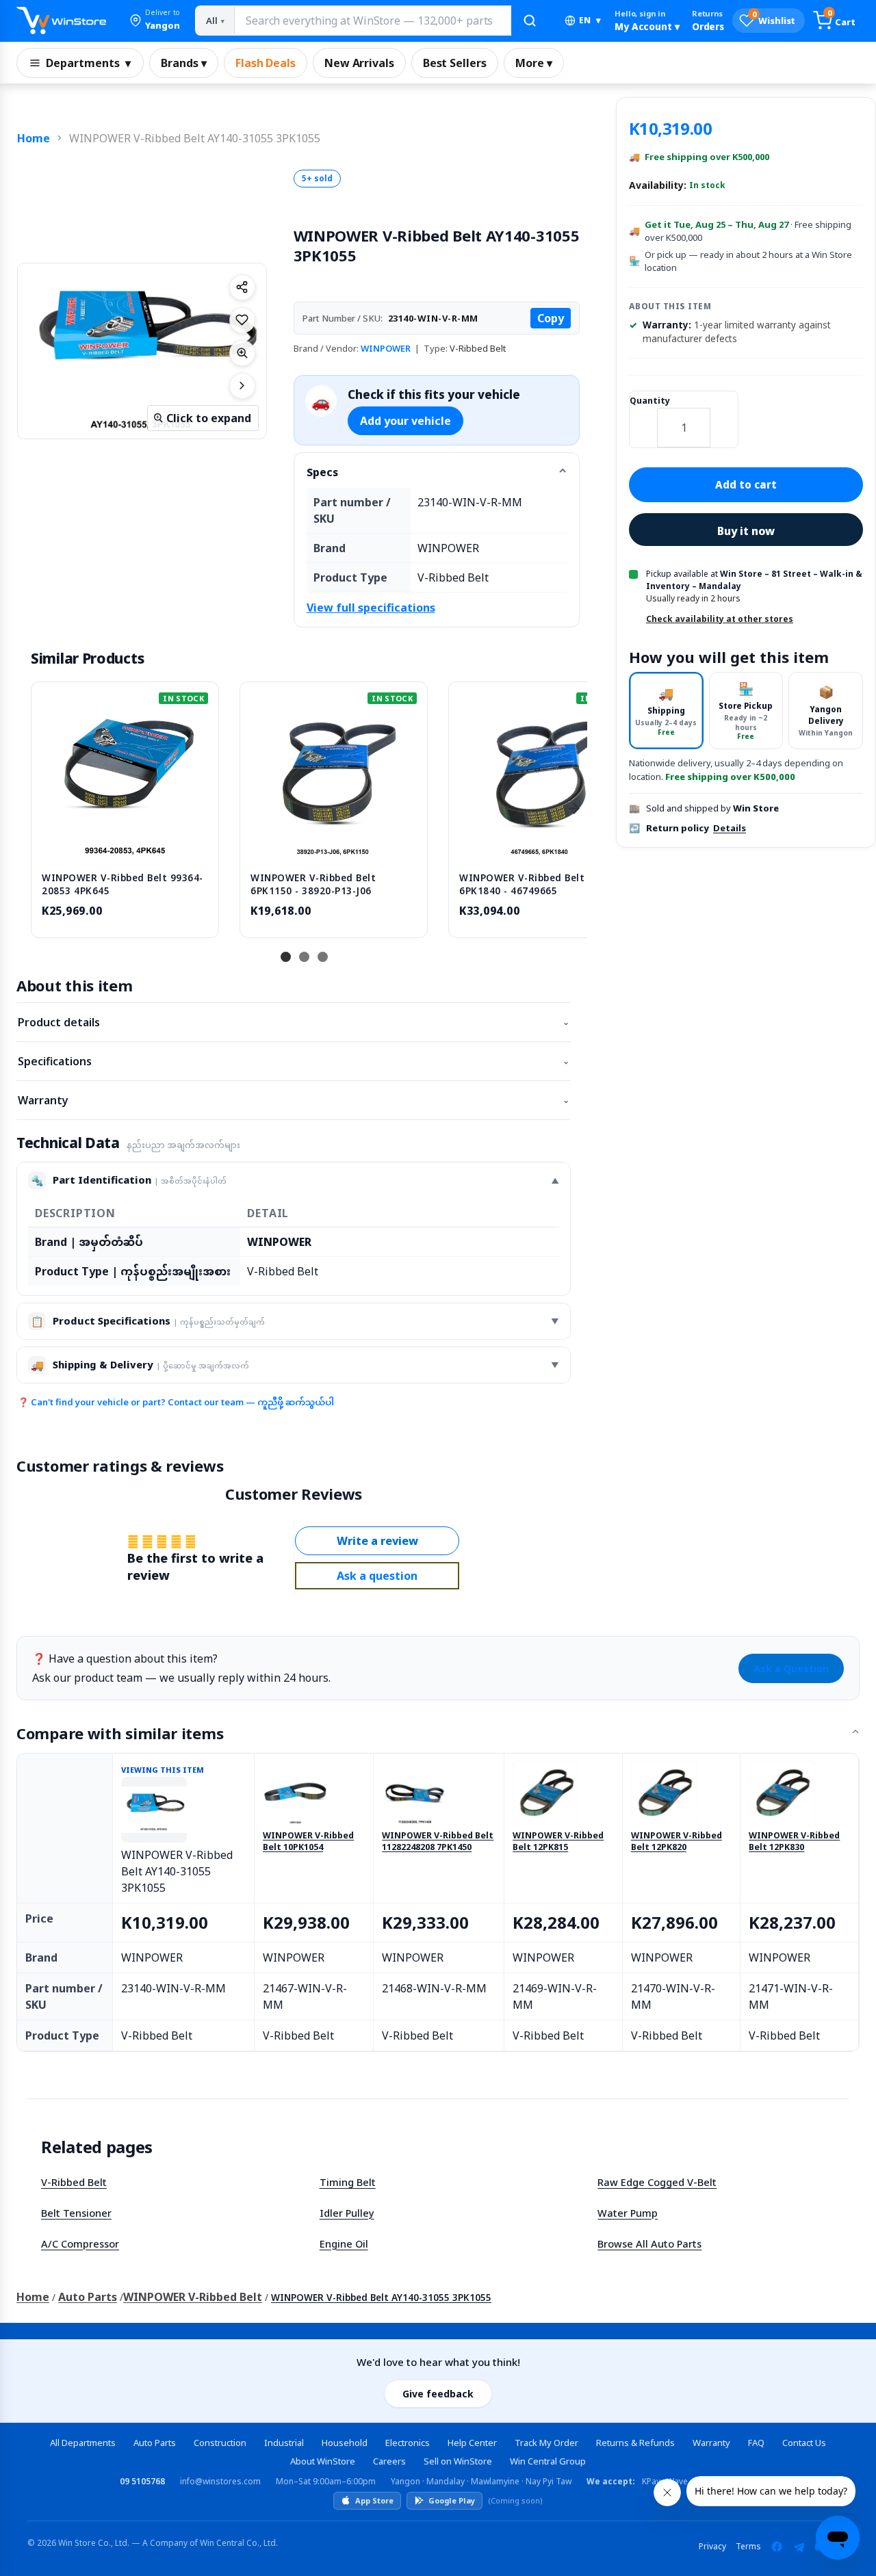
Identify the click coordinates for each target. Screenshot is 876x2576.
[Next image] (242, 386)
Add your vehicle (405, 421)
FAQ (756, 2443)
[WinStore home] (61, 21)
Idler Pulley (347, 2213)
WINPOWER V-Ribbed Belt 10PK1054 (308, 1842)
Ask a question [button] (377, 1576)
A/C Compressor (80, 2243)
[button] (155, 21)
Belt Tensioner (76, 2213)
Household (345, 2443)
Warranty (294, 1100)
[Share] (242, 287)
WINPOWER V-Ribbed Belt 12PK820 (677, 1842)
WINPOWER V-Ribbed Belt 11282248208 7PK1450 (438, 1842)
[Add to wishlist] (242, 320)
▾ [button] (590, 20)
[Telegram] (799, 2547)
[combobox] (372, 21)
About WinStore (323, 2461)
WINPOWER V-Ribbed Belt (193, 2297)
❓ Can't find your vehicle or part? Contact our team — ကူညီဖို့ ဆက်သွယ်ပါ (176, 1402)
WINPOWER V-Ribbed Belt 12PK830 (794, 1842)
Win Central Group (548, 2461)
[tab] (666, 711)
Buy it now (746, 531)
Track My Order (546, 2443)
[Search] (530, 21)
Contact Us (804, 2443)
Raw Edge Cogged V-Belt (657, 2182)
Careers (389, 2461)
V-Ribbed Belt (74, 2182)
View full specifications (371, 608)
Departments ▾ (88, 63)
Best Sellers (455, 63)
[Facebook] (777, 2547)
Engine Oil (344, 2243)
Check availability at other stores (720, 619)
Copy (551, 318)
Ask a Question (791, 1668)
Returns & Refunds (635, 2443)
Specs (322, 472)
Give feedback (438, 2394)
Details (730, 828)
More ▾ (534, 63)
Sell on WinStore (458, 2461)
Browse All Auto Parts (649, 2243)
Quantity (650, 401)
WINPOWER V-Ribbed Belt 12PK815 (558, 1842)
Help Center (472, 2443)
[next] (574, 808)
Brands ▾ (184, 63)
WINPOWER (386, 348)
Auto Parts (88, 2297)
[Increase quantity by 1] (724, 419)
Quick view (125, 847)
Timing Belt (348, 2182)
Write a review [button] (377, 1541)
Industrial (284, 2443)
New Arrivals (359, 63)
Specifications (294, 1061)
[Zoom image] (242, 353)
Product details (294, 1022)
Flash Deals (266, 63)
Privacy (712, 2546)
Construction (220, 2443)
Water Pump (628, 2213)
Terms (748, 2546)
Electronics (408, 2443)
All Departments (83, 2443)
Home (34, 138)
